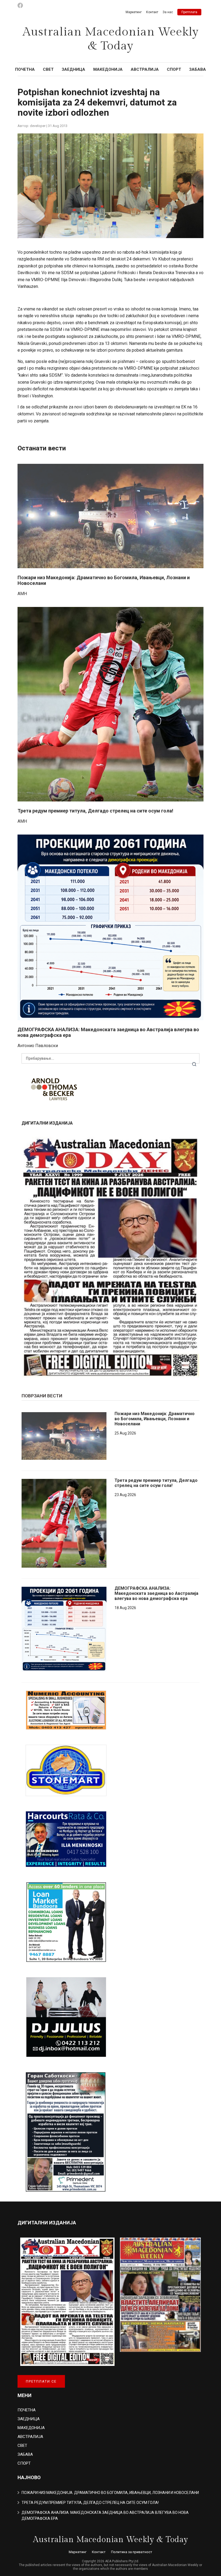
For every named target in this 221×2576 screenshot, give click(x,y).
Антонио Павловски (38, 1046)
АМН (22, 594)
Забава (198, 69)
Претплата (189, 12)
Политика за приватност (132, 2552)
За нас (168, 12)
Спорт (174, 69)
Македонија (108, 69)
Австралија (145, 69)
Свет (48, 69)
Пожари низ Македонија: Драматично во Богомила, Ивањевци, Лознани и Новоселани (155, 1419)
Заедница (73, 69)
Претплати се (41, 2381)
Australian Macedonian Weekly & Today (111, 39)
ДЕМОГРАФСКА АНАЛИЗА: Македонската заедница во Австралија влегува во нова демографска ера (156, 1593)
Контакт (152, 12)
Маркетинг (134, 12)
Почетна (25, 69)
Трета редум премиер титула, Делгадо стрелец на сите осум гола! (95, 811)
